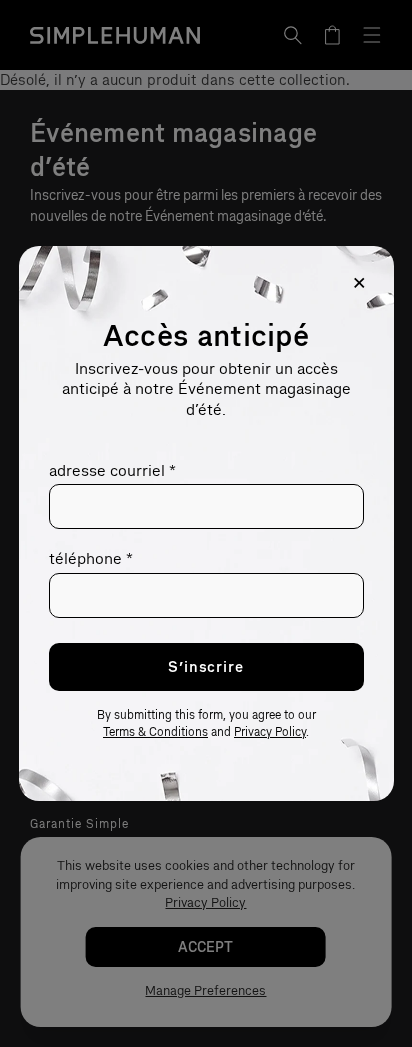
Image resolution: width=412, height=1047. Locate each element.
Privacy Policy (270, 732)
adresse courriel (112, 470)
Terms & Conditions (155, 732)
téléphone (91, 558)
